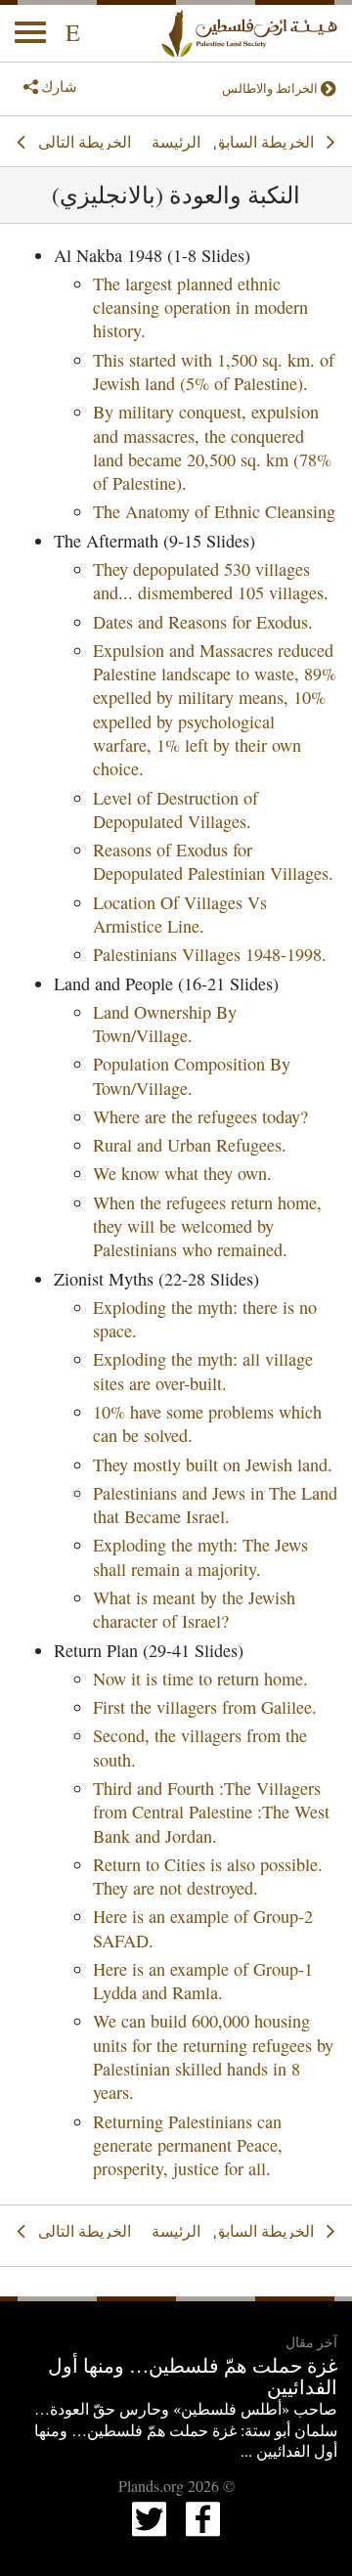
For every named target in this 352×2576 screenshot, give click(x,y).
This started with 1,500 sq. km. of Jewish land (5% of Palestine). (214, 371)
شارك (59, 86)
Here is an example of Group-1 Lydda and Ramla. (203, 1981)
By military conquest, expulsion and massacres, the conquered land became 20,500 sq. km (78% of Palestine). (212, 447)
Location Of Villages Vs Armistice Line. (180, 914)
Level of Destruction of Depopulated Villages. (176, 809)
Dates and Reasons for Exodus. (203, 622)
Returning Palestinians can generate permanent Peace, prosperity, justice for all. (188, 2145)
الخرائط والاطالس (270, 88)
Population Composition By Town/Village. (192, 1075)
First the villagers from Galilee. (205, 1707)
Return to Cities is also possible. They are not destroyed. (208, 1876)
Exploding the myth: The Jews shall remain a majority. (200, 1556)
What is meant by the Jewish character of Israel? (194, 1609)
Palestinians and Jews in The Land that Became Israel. (215, 1505)
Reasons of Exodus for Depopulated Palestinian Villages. (213, 861)
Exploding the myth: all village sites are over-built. (203, 1371)
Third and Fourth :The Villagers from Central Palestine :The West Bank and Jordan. (211, 1812)
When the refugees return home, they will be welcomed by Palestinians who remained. (207, 1226)
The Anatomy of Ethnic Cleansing (214, 511)
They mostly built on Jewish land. (213, 1464)
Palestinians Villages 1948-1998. (210, 954)
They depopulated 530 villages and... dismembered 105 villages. (211, 581)
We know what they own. (182, 1173)
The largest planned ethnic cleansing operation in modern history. (200, 307)
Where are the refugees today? (200, 1116)
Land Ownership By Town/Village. (165, 1024)
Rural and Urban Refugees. (190, 1145)
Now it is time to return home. (200, 1679)
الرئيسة (176, 141)
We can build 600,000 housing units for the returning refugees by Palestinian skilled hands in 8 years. (213, 2056)
